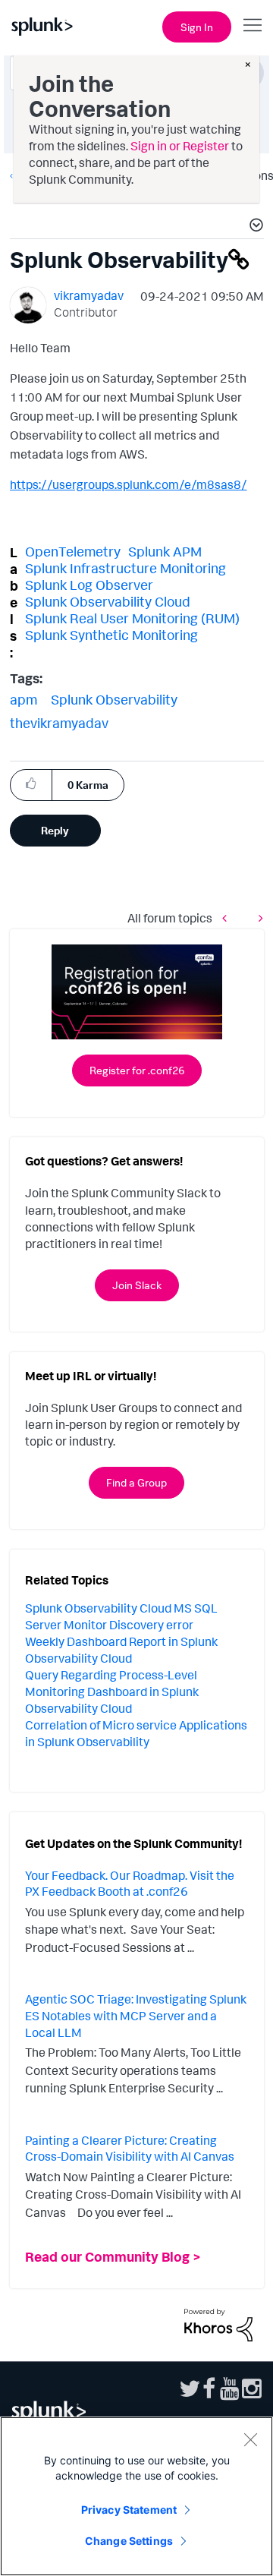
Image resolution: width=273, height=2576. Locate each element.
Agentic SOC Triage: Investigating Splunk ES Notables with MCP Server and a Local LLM (136, 2015)
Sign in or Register (180, 146)
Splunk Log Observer (89, 585)
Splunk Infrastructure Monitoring (126, 568)
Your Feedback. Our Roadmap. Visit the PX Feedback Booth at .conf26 (130, 1884)
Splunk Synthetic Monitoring (111, 635)
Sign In (197, 27)
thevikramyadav (59, 723)
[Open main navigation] (253, 25)
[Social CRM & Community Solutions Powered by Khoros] (218, 2324)
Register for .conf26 (137, 1070)
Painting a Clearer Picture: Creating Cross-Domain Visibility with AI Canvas (130, 2149)
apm (24, 699)
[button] (254, 227)
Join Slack (137, 1285)
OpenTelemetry (73, 551)
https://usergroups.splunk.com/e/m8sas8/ (129, 484)
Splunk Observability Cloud (108, 601)
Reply (55, 830)
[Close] (250, 2439)
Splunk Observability (114, 699)
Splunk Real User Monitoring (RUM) (132, 618)
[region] (136, 2496)
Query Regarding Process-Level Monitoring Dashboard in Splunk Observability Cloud (112, 1692)
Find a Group (136, 1482)
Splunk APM (165, 551)
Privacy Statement (129, 2510)
